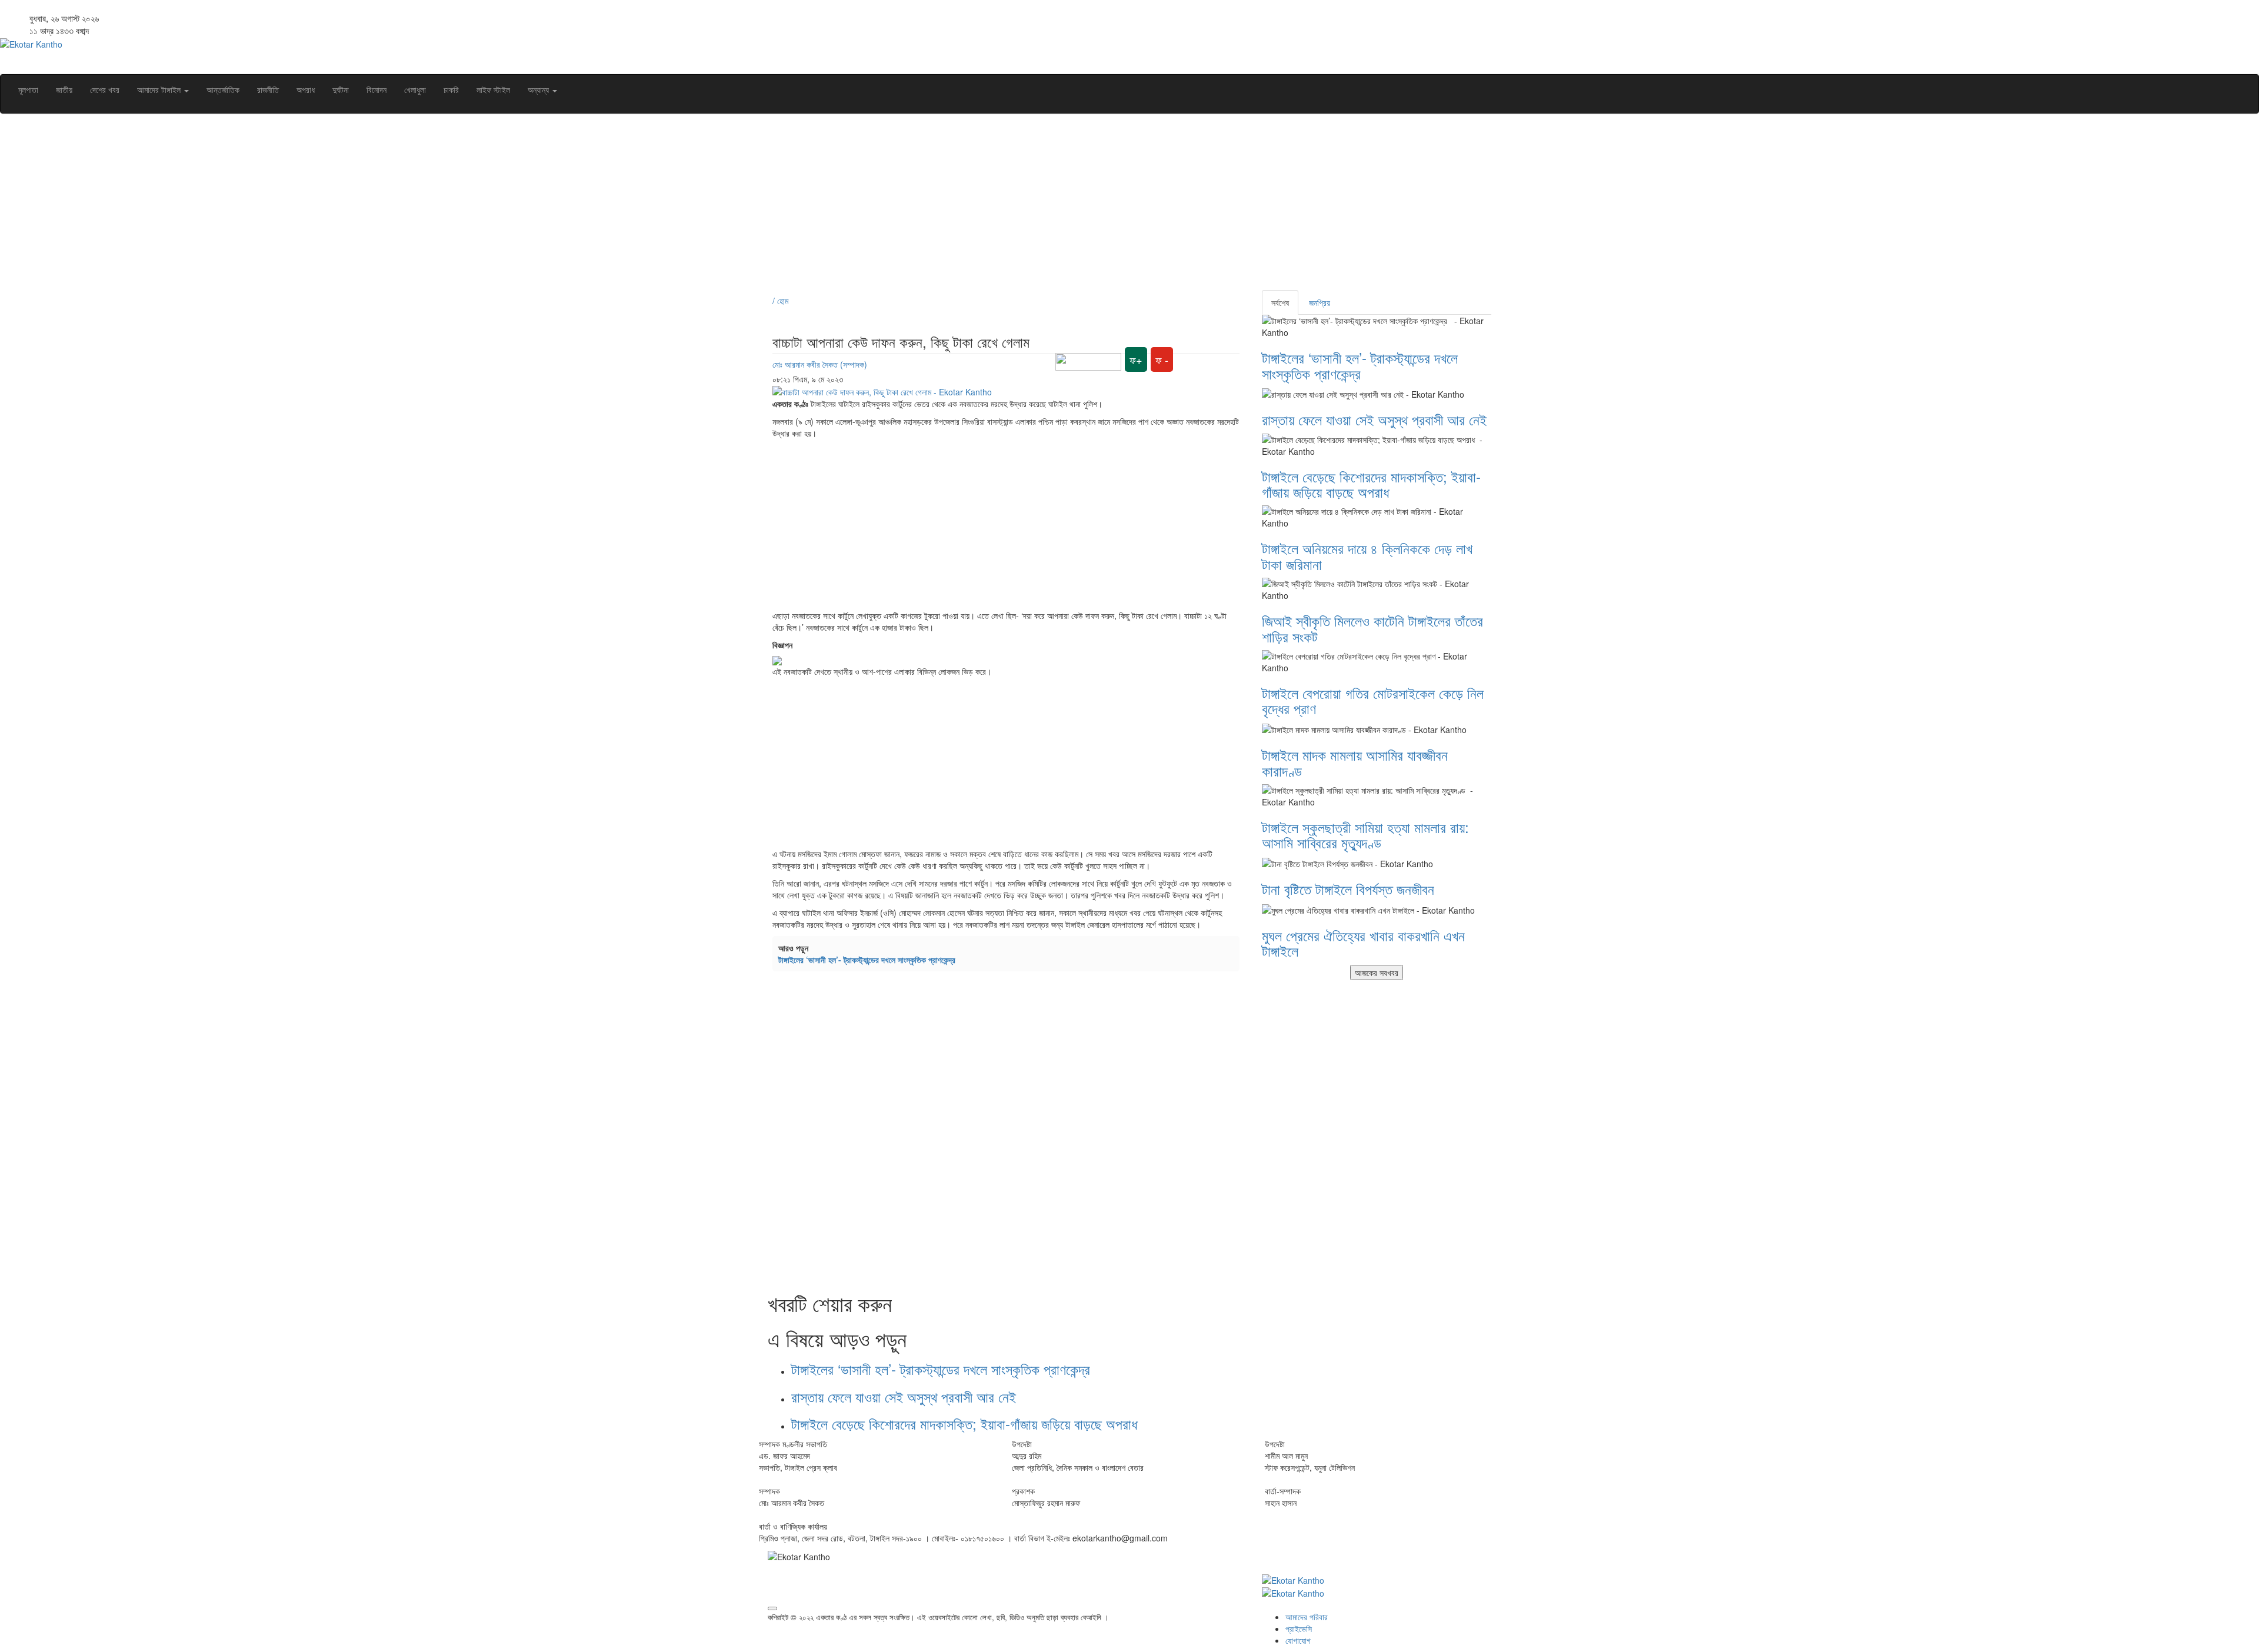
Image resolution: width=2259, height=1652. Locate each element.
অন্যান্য (539, 89)
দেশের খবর (105, 89)
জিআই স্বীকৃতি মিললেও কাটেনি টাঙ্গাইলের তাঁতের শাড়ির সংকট (1372, 628)
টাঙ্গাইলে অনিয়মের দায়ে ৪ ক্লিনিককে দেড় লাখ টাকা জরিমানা (1367, 556)
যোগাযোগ (1298, 1640)
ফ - (1162, 359)
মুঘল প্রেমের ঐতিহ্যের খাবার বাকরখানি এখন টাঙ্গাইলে (1363, 943)
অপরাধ (306, 89)
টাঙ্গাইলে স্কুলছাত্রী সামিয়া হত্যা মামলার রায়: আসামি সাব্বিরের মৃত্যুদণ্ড (1365, 835)
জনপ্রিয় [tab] (1320, 302)
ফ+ (1136, 359)
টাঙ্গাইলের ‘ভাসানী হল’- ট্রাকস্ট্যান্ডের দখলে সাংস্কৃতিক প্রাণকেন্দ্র (869, 960)
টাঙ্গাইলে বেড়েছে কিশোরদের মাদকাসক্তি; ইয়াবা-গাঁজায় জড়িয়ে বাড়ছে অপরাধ (966, 1423)
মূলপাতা (28, 89)
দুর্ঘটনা (341, 89)
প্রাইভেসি (1299, 1628)
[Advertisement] (1121, 208)
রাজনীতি (268, 89)
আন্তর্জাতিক (223, 89)
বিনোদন (376, 89)
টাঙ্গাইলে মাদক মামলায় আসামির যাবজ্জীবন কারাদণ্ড (1355, 762)
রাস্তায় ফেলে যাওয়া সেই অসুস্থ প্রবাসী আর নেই (904, 1396)
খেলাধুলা (415, 89)
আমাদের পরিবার (1307, 1617)
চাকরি (451, 89)
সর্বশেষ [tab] (1280, 302)
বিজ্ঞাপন (782, 645)
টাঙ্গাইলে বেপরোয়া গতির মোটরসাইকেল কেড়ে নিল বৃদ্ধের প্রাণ (1373, 700)
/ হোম (780, 301)
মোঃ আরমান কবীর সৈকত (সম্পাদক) (820, 364)
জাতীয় (64, 89)
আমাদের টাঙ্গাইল (160, 89)
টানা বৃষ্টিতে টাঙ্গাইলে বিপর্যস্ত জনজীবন (1348, 889)
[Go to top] (772, 1608)
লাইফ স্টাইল (493, 89)
